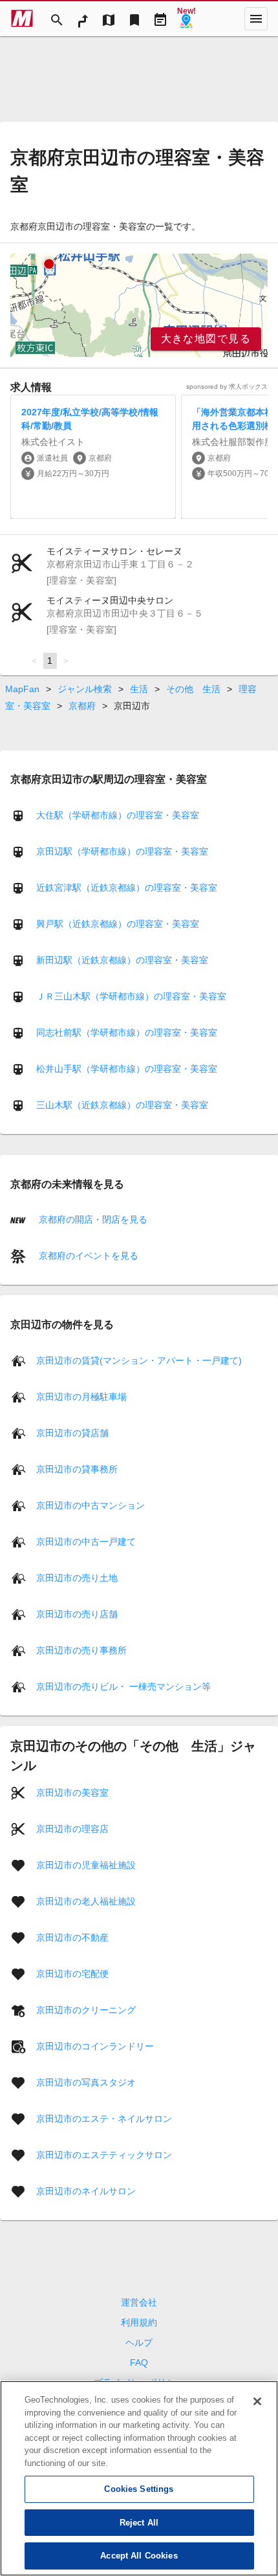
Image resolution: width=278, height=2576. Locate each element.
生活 (139, 689)
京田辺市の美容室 (72, 1792)
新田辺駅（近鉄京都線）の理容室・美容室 (122, 960)
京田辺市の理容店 (72, 1828)
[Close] (257, 2401)
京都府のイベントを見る (87, 1256)
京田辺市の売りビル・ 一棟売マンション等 (123, 1686)
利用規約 (139, 2322)
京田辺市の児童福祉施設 (86, 1864)
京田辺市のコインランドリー (95, 2046)
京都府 (82, 706)
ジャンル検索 (85, 689)
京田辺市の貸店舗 (72, 1432)
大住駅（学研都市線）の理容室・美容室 (118, 815)
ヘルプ (139, 2342)
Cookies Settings (139, 2489)
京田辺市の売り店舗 (77, 1613)
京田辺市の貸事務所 (77, 1468)
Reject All (139, 2523)
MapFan (22, 689)
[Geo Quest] (186, 19)
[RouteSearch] (83, 19)
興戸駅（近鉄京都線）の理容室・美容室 (118, 924)
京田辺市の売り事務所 (81, 1650)
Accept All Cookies (139, 2556)
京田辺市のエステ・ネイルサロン (104, 2118)
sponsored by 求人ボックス (227, 387)
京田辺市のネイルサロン (86, 2190)
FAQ (139, 2363)
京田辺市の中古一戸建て (86, 1541)
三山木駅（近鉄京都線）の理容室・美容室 (122, 1105)
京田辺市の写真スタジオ (86, 2082)
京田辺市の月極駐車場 (81, 1396)
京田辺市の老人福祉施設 (86, 1901)
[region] (139, 305)
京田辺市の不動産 (72, 1937)
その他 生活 (193, 689)
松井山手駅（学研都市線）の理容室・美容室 (127, 1069)
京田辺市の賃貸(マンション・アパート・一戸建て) (139, 1360)
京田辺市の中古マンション (91, 1505)
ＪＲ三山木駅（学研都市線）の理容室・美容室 (131, 996)
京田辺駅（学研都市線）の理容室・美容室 (122, 851)
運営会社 (139, 2302)
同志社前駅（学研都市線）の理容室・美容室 (127, 1032)
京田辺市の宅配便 (72, 1973)
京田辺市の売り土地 (77, 1577)
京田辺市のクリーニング (86, 2009)
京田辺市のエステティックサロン (104, 2154)
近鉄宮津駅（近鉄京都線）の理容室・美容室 (127, 888)
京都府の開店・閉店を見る (92, 1219)
